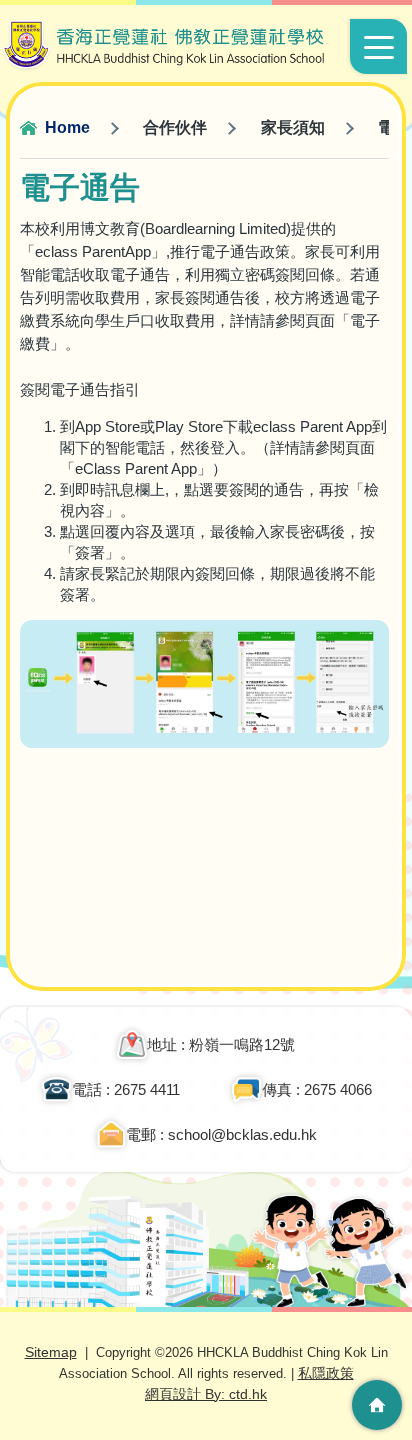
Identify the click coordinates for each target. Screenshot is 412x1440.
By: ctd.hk (206, 1394)
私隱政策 (326, 1373)
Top (377, 1345)
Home (67, 127)
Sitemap (51, 1352)
